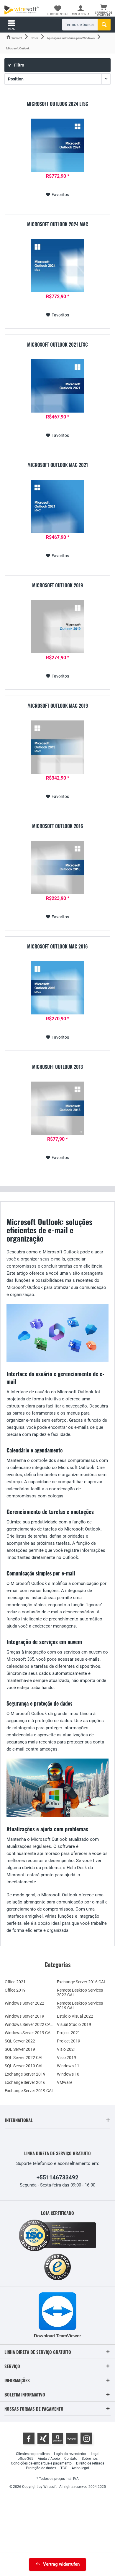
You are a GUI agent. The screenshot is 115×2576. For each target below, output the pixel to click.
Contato (71, 2459)
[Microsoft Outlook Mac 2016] (57, 988)
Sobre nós (90, 2459)
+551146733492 (57, 2177)
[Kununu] (72, 2438)
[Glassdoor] (57, 2438)
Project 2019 (69, 2041)
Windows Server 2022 (24, 2003)
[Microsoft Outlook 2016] (57, 867)
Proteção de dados (41, 2468)
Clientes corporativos (33, 2454)
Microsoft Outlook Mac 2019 (58, 706)
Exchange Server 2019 (25, 2074)
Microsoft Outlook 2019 (57, 586)
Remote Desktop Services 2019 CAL (80, 2005)
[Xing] (43, 2438)
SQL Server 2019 (20, 2049)
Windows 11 (68, 2066)
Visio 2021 (66, 2049)
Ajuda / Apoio (49, 2459)
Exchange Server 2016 (25, 2082)
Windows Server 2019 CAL (29, 2033)
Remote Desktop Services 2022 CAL (80, 1992)
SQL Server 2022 (20, 2041)
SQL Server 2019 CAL (24, 2066)
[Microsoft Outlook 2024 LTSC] (57, 145)
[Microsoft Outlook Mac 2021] (57, 506)
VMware (65, 2082)
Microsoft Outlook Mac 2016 (57, 947)
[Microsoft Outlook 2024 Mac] (57, 266)
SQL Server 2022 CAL (24, 2058)
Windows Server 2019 (24, 2016)
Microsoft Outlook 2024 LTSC (57, 104)
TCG (64, 2468)
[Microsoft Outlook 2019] (57, 627)
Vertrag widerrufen (61, 2564)
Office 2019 (15, 1990)
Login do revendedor (70, 2454)
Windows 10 (68, 2074)
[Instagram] (86, 2438)
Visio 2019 (66, 2058)
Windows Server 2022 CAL (29, 2024)
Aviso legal (80, 2468)
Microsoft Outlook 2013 (57, 1067)
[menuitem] (103, 10)
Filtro (19, 65)
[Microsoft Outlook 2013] (57, 1108)
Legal (95, 2454)
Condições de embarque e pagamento (41, 2463)
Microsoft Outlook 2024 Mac (58, 224)
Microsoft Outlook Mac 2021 (58, 465)
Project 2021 (69, 2033)
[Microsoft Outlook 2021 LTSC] (57, 386)
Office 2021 (15, 1982)
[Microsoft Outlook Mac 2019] (57, 747)
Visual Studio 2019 (74, 2024)
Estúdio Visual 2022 (75, 2016)
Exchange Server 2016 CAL (82, 1982)
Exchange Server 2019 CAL (29, 2091)
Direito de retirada (90, 2463)
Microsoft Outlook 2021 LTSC (57, 345)
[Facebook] (29, 2438)
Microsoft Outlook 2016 (58, 826)
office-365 (26, 2459)
